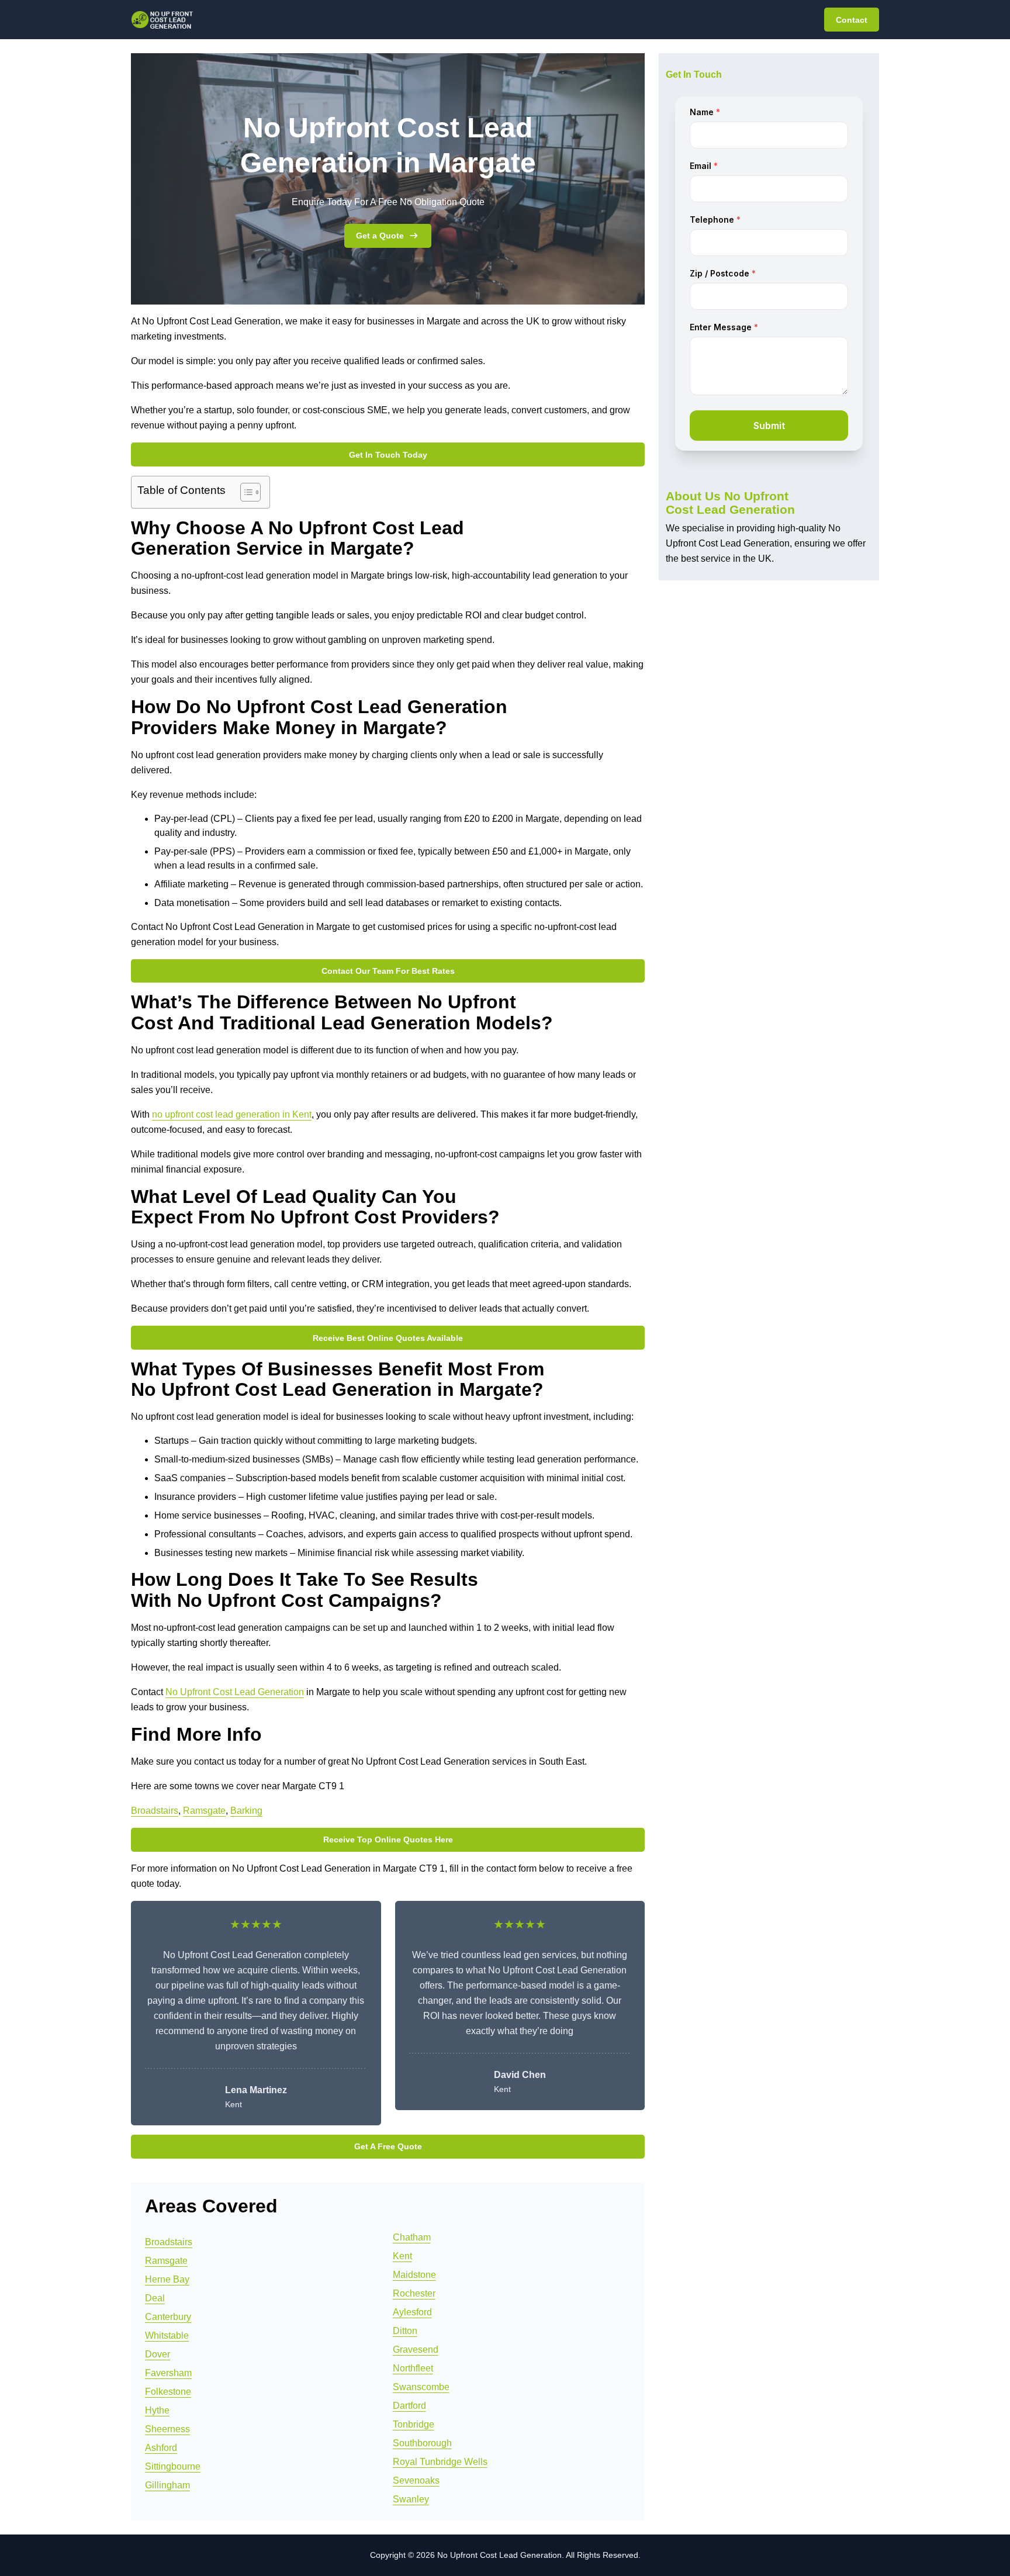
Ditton (405, 2331)
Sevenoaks (416, 2480)
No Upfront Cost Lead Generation (235, 1692)
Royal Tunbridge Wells (440, 2462)
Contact (852, 20)
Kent (402, 2256)
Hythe (157, 2410)
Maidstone (414, 2275)
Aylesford (412, 2312)
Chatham (412, 2237)
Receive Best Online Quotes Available (388, 1338)
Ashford (161, 2448)
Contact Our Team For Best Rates (388, 971)
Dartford (409, 2406)
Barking (246, 1811)
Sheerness (167, 2429)
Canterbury (168, 2317)
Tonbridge (414, 2424)
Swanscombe (421, 2387)
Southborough (422, 2443)
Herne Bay (167, 2279)
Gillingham (167, 2485)
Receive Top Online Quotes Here (388, 1839)
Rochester (414, 2293)
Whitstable (167, 2335)
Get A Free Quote (388, 2146)
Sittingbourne (173, 2466)
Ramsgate (204, 1811)
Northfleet (413, 2368)
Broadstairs (155, 1811)
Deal (155, 2298)
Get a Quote (380, 236)
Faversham (168, 2373)
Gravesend (416, 2349)
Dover (158, 2354)
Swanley (411, 2499)
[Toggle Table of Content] (245, 492)
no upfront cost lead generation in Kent (232, 1114)
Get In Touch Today (388, 455)
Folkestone (168, 2392)
